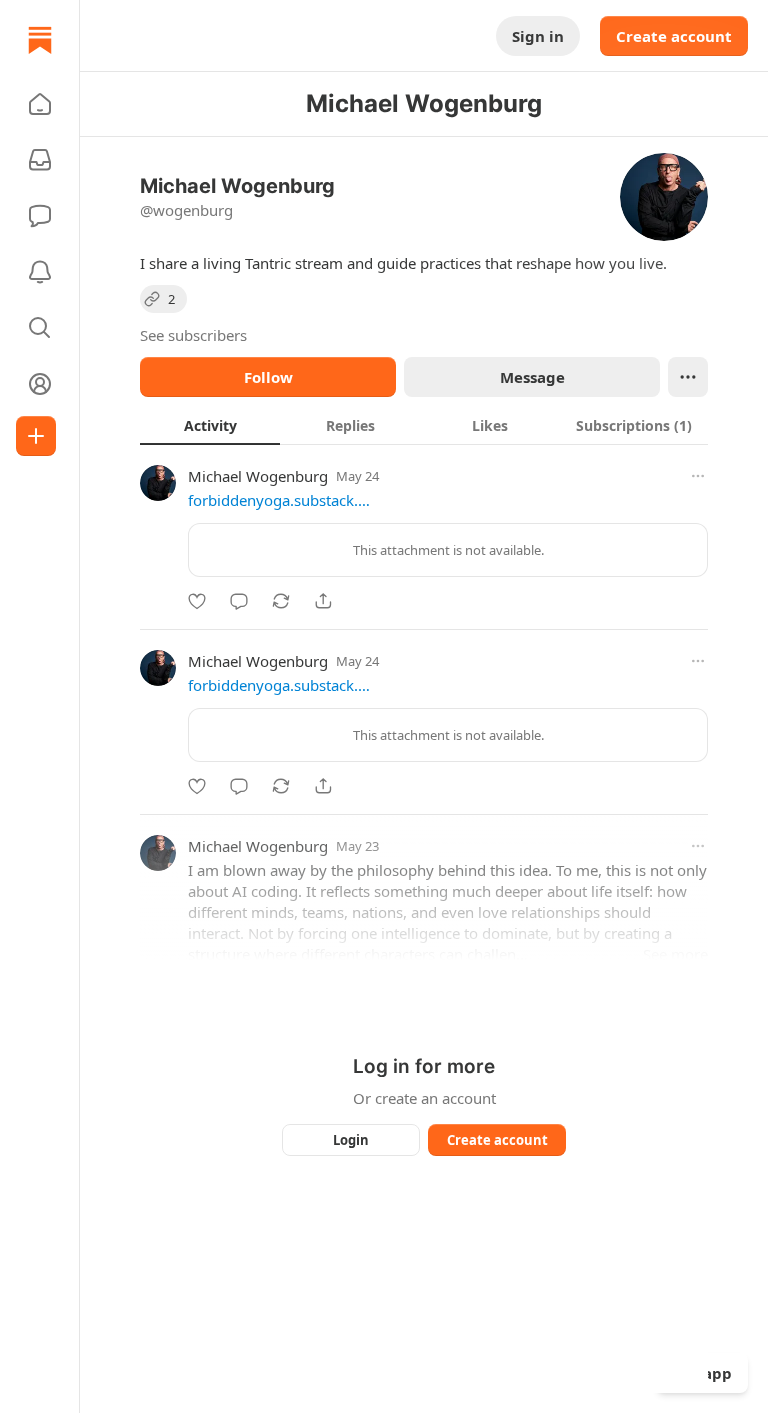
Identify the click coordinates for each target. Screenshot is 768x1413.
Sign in (538, 36)
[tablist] (424, 425)
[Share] (323, 601)
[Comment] (239, 601)
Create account (674, 36)
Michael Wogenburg (258, 476)
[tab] (210, 425)
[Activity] (40, 272)
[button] (40, 104)
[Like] (197, 601)
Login (351, 1140)
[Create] (36, 436)
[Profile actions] (688, 377)
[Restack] (281, 601)
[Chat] (40, 216)
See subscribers (193, 335)
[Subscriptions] (40, 160)
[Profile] (40, 384)
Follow (268, 377)
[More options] (698, 476)
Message (532, 377)
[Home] (40, 40)
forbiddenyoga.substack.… (279, 500)
